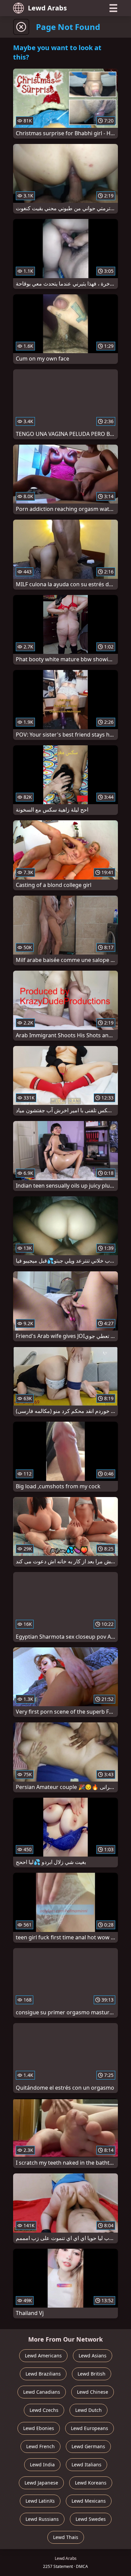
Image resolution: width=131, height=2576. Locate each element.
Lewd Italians (86, 2465)
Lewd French (40, 2446)
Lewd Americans (43, 2356)
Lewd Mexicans (89, 2501)
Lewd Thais (66, 2537)
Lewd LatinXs (40, 2501)
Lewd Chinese (93, 2392)
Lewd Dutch (89, 2410)
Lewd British (92, 2374)
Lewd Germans (88, 2446)
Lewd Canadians (42, 2392)
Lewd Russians (42, 2519)
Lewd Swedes (91, 2519)
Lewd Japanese (41, 2483)
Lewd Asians (93, 2356)
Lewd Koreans (91, 2483)
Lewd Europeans (90, 2428)
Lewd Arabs (47, 8)
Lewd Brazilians (43, 2374)
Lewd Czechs (44, 2410)
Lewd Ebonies (39, 2428)
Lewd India (42, 2465)
